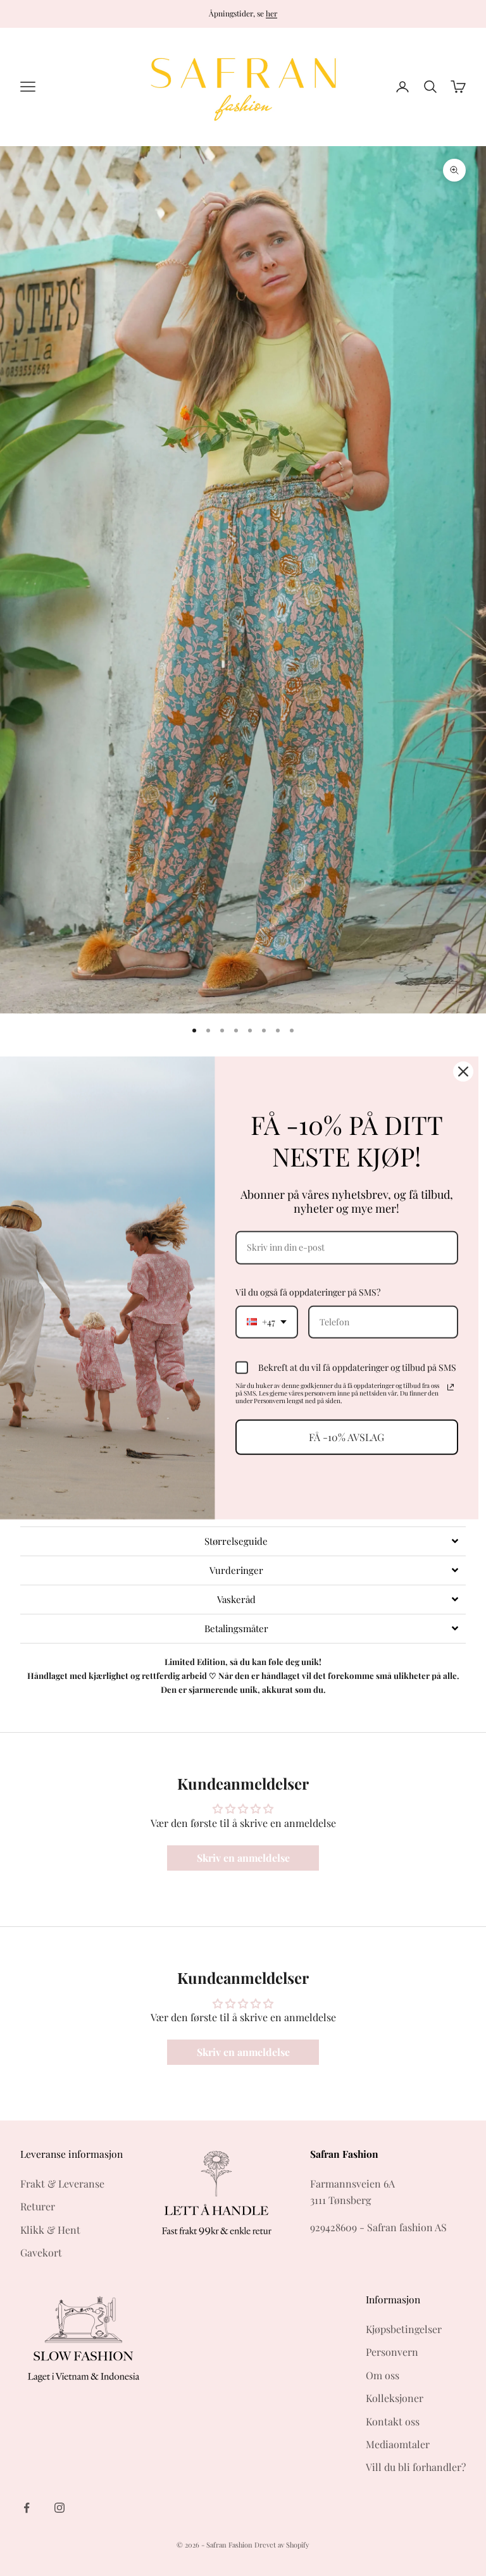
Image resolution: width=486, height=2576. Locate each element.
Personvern (392, 2352)
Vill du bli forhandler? (416, 2467)
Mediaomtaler (398, 2444)
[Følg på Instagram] (59, 2508)
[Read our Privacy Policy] (451, 1387)
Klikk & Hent (50, 2230)
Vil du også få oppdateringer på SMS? (308, 1292)
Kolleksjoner (395, 2398)
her (271, 13)
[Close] (463, 1072)
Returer (38, 2206)
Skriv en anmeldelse (243, 1858)
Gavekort (41, 2252)
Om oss (383, 2375)
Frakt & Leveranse (62, 2183)
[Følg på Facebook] (27, 2508)
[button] (243, 1541)
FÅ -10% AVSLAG (346, 1437)
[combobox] (267, 1322)
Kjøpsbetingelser (404, 2329)
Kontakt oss (393, 2421)
